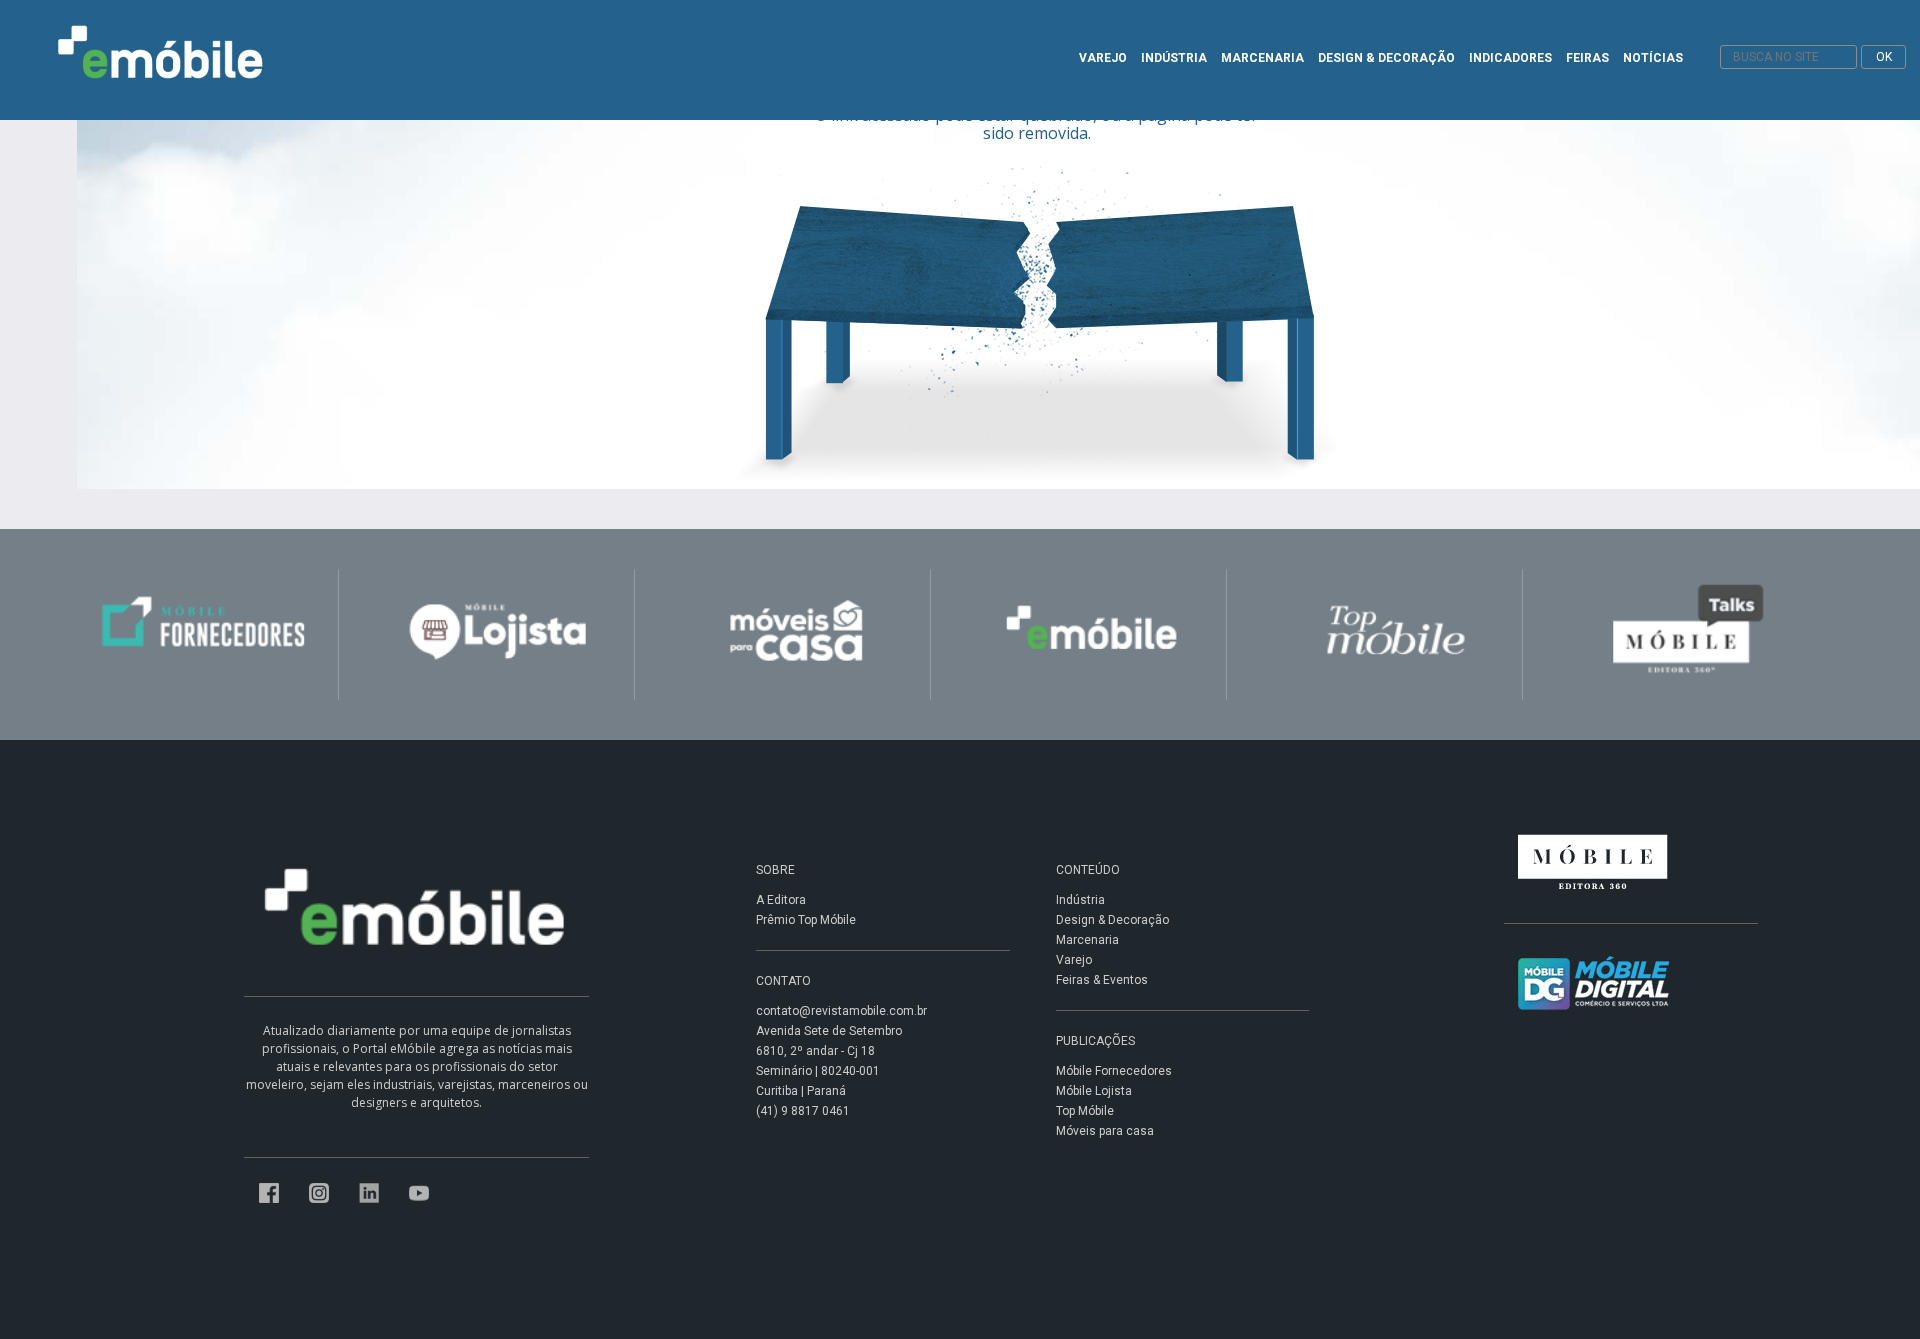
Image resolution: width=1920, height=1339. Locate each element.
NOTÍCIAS (1653, 58)
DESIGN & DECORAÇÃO (1386, 58)
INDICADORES (1510, 58)
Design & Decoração (1112, 920)
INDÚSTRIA (1174, 58)
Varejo (1074, 960)
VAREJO (1103, 58)
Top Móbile (1085, 1111)
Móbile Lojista (1094, 1091)
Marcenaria (1087, 940)
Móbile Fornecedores (1114, 1071)
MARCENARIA (1262, 58)
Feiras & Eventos (1102, 980)
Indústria (1080, 900)
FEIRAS (1587, 58)
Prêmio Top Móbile (806, 920)
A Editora (781, 900)
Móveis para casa (1105, 1131)
